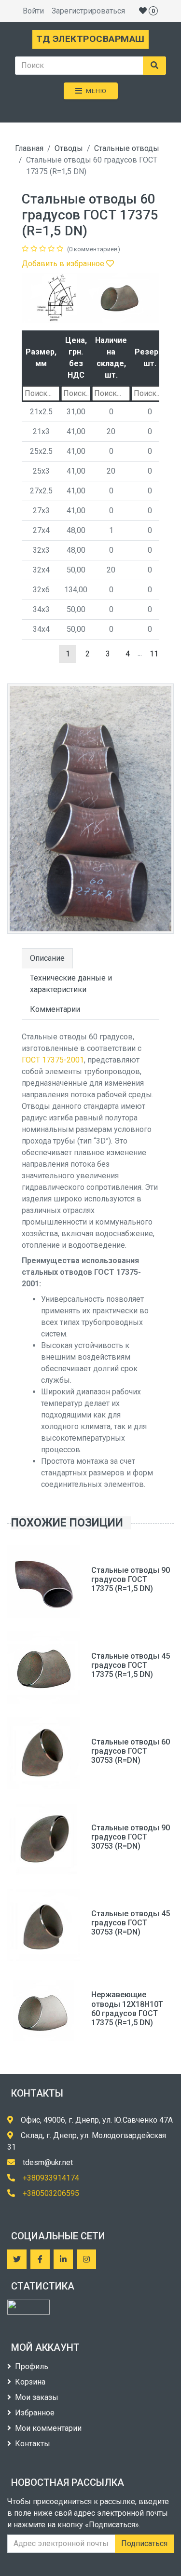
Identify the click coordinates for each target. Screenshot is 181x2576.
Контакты (33, 2444)
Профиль (32, 2366)
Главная (29, 148)
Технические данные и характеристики (71, 984)
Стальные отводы (127, 148)
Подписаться (144, 2543)
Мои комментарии (48, 2428)
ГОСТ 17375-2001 (53, 1060)
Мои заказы (37, 2397)
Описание (47, 958)
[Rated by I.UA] (28, 2307)
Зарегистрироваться (88, 11)
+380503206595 (51, 2193)
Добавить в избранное (64, 264)
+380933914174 (51, 2178)
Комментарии (55, 1009)
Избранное (35, 2413)
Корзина (30, 2382)
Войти (33, 11)
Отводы (69, 148)
